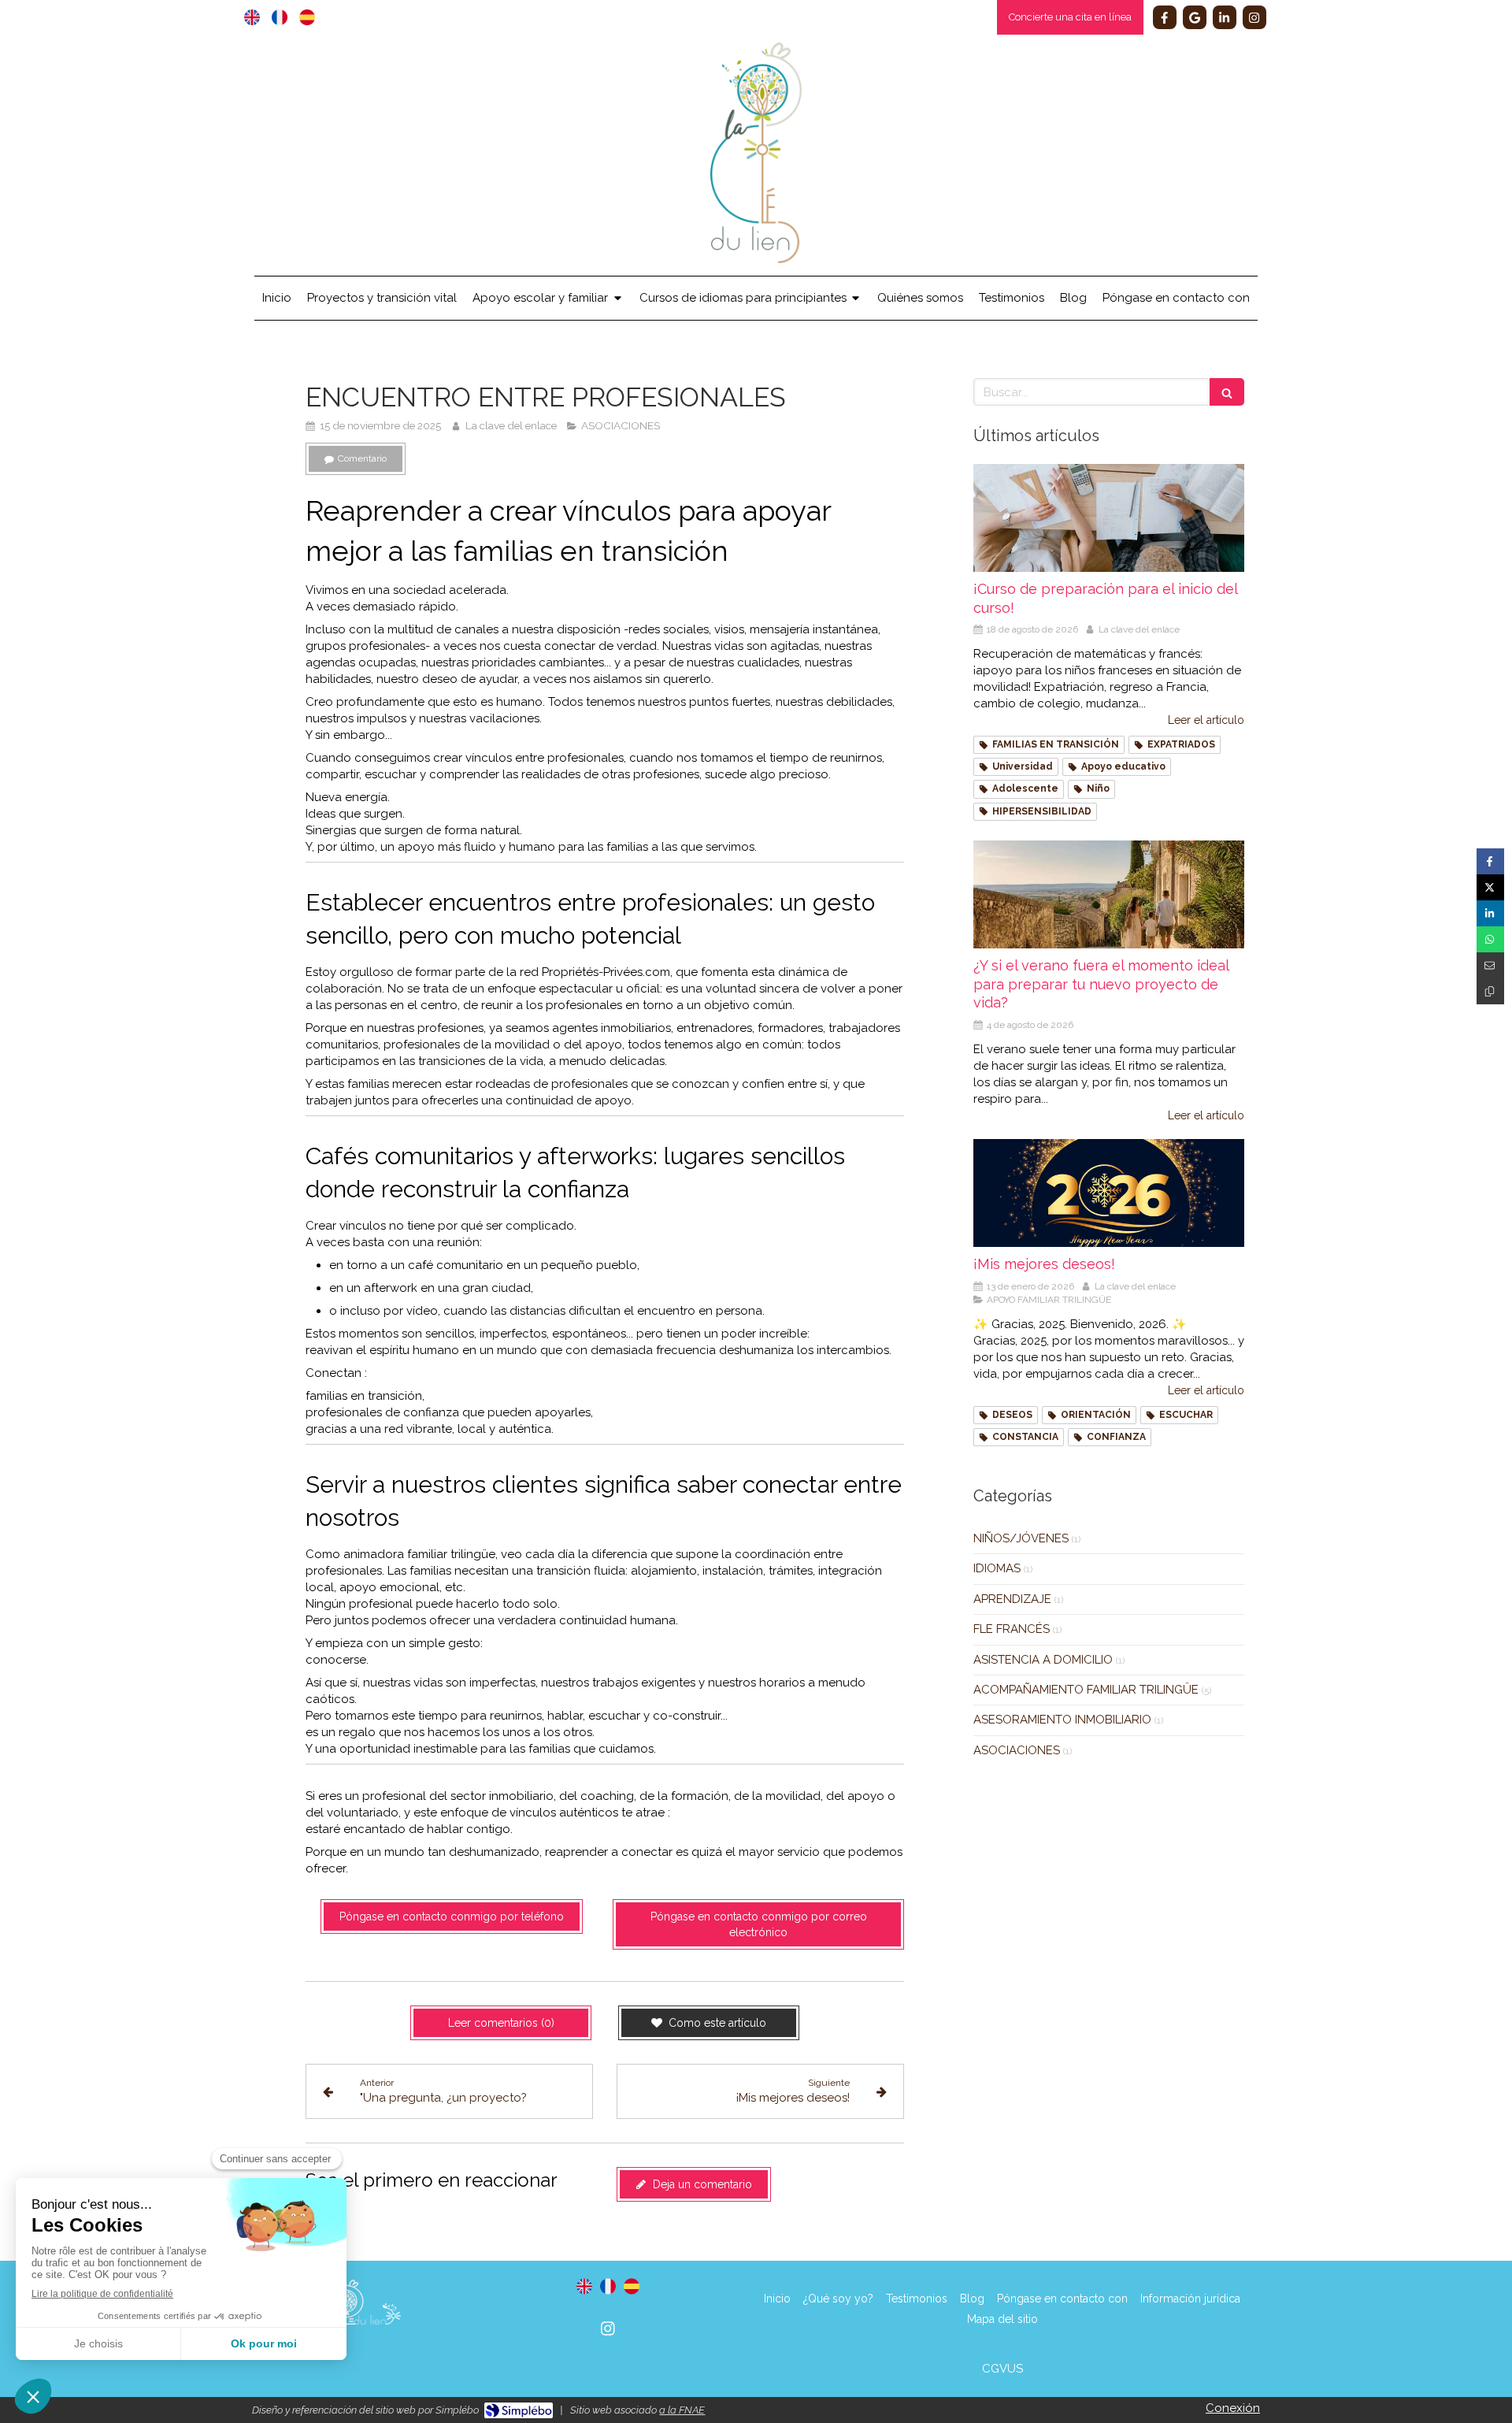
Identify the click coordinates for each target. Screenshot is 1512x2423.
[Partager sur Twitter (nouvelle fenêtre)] (1490, 887)
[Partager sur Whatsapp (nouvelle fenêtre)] (1490, 939)
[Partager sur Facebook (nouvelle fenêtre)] (1490, 861)
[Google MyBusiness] (1195, 17)
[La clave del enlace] (756, 259)
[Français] (280, 17)
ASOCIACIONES (1017, 1750)
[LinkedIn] (1225, 17)
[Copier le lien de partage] (1490, 991)
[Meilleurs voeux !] (1109, 1193)
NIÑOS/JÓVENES (1021, 1538)
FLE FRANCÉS (1012, 1629)
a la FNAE (682, 2410)
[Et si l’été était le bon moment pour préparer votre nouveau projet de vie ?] (1109, 895)
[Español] (307, 17)
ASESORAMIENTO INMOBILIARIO (1062, 1720)
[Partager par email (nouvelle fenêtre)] (1490, 965)
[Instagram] (1254, 17)
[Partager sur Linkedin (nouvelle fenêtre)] (1490, 913)
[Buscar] (1227, 392)
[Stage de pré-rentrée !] (1109, 518)
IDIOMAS (997, 1568)
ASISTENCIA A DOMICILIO (1043, 1660)
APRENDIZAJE (1012, 1599)
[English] (252, 17)
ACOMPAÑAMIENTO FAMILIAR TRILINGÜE (1086, 1690)
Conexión (1233, 2408)
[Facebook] (1165, 17)
